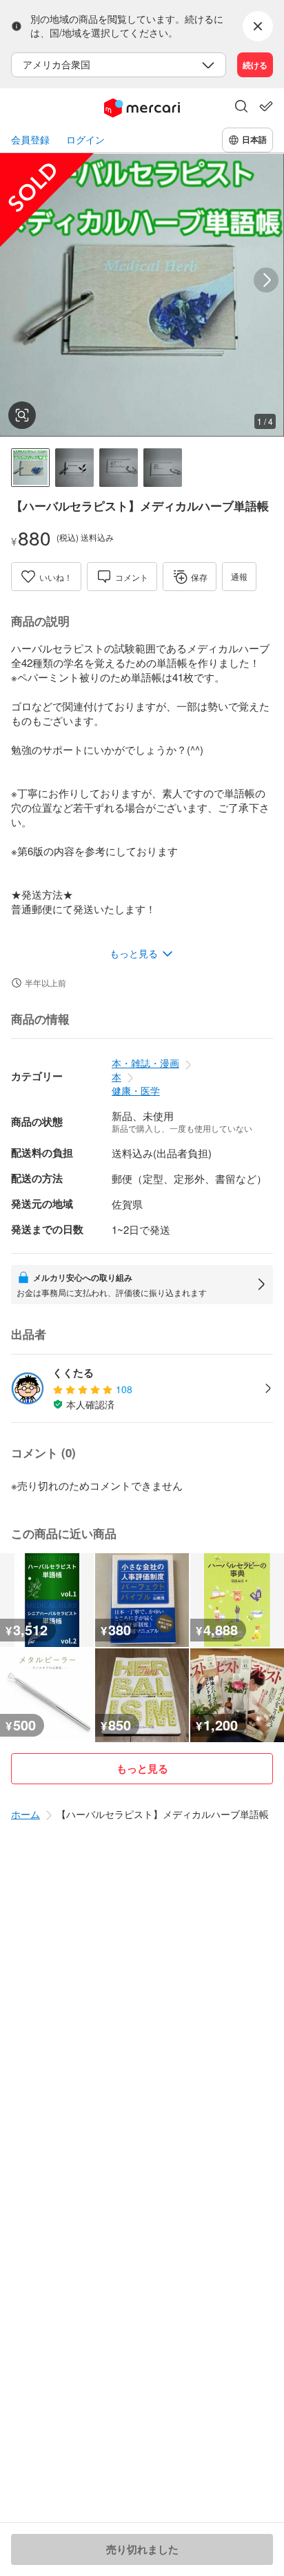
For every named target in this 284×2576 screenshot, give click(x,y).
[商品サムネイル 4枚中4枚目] (163, 468)
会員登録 (30, 140)
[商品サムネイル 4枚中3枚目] (119, 468)
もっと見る (142, 1768)
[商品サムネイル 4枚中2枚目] (74, 468)
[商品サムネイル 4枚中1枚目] (30, 468)
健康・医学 (136, 1090)
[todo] (266, 106)
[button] (241, 108)
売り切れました (142, 2549)
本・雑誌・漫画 (145, 1063)
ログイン (85, 140)
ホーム (26, 1814)
